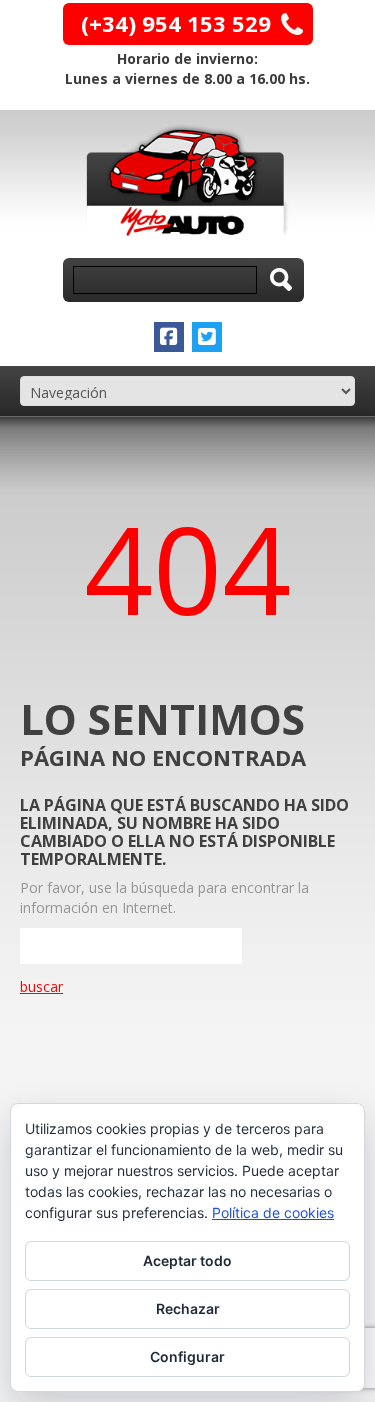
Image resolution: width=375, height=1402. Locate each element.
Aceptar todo (187, 1260)
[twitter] (207, 337)
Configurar (187, 1356)
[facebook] (169, 337)
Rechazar (188, 1308)
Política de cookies (273, 1212)
